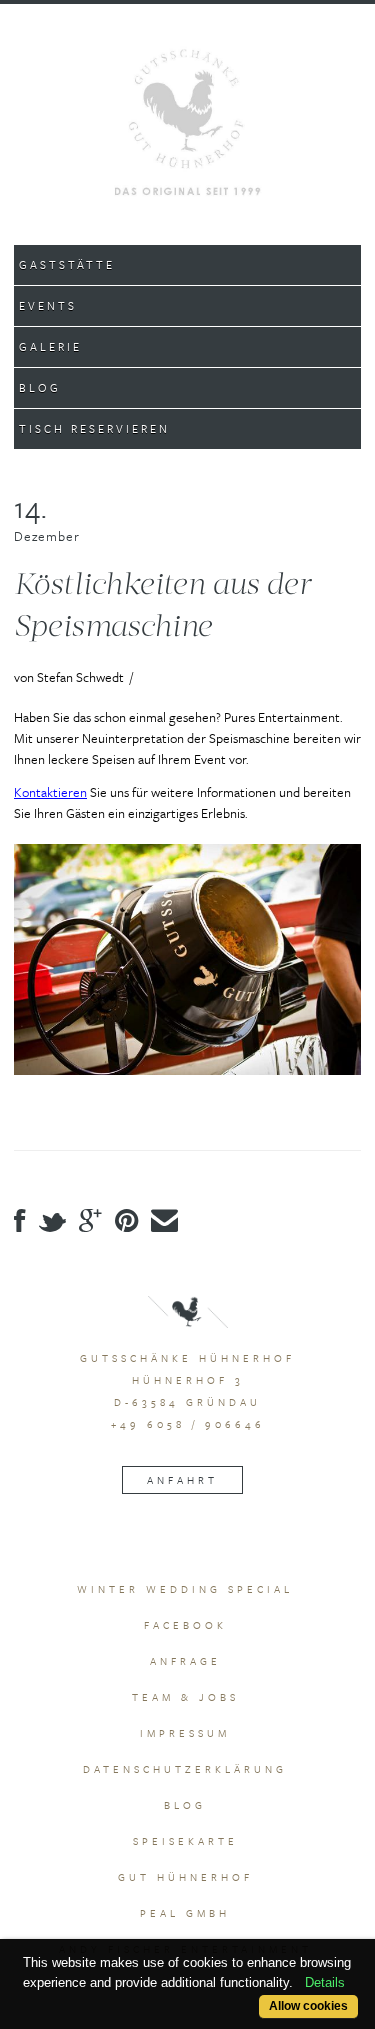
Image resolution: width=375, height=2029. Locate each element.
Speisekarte (185, 1841)
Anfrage (185, 1661)
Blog (40, 387)
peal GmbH (185, 1913)
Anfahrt (182, 1480)
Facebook (185, 1625)
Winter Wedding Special (185, 1589)
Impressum (185, 1733)
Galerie (50, 346)
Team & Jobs (185, 1697)
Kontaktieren (50, 792)
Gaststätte (67, 264)
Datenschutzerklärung (185, 1769)
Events (48, 305)
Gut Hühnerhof (185, 1877)
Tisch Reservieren (94, 428)
